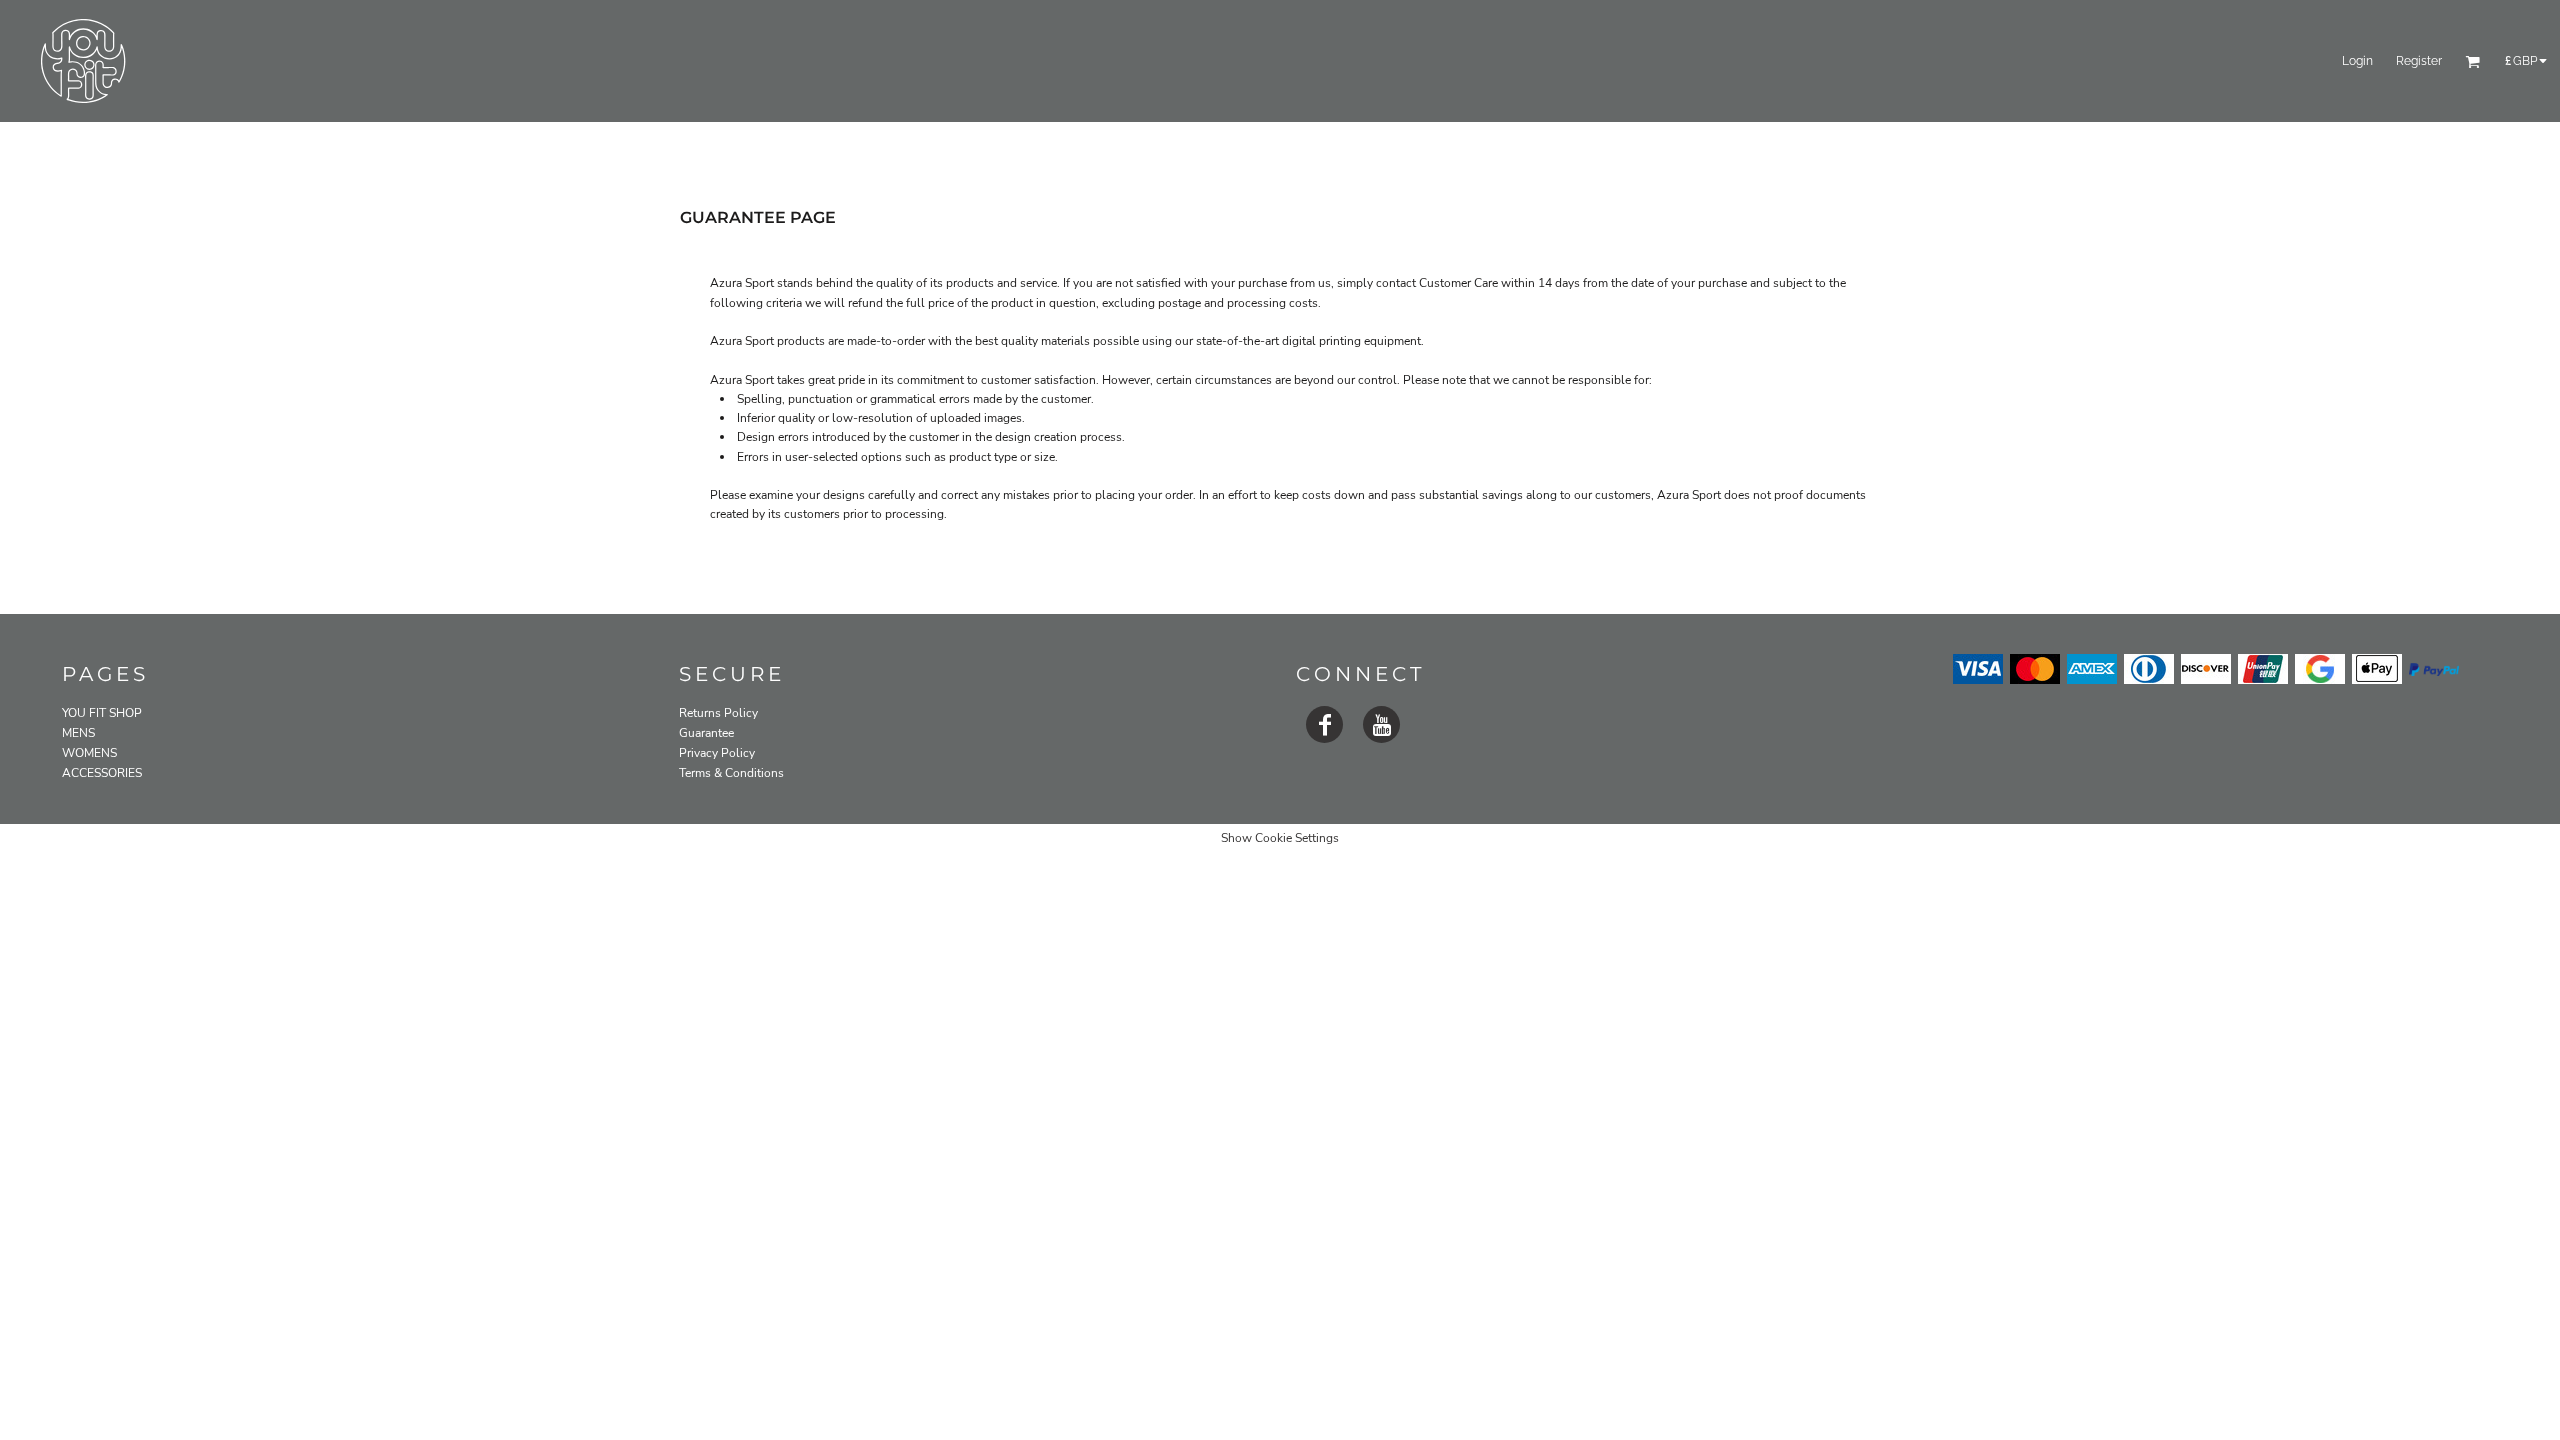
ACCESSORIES (102, 773)
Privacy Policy (717, 753)
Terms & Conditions (731, 773)
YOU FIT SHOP (102, 713)
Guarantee (706, 733)
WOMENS (89, 753)
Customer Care (1458, 283)
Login (2357, 61)
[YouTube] (1381, 724)
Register (2419, 61)
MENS (78, 733)
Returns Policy (718, 713)
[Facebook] (1324, 724)
